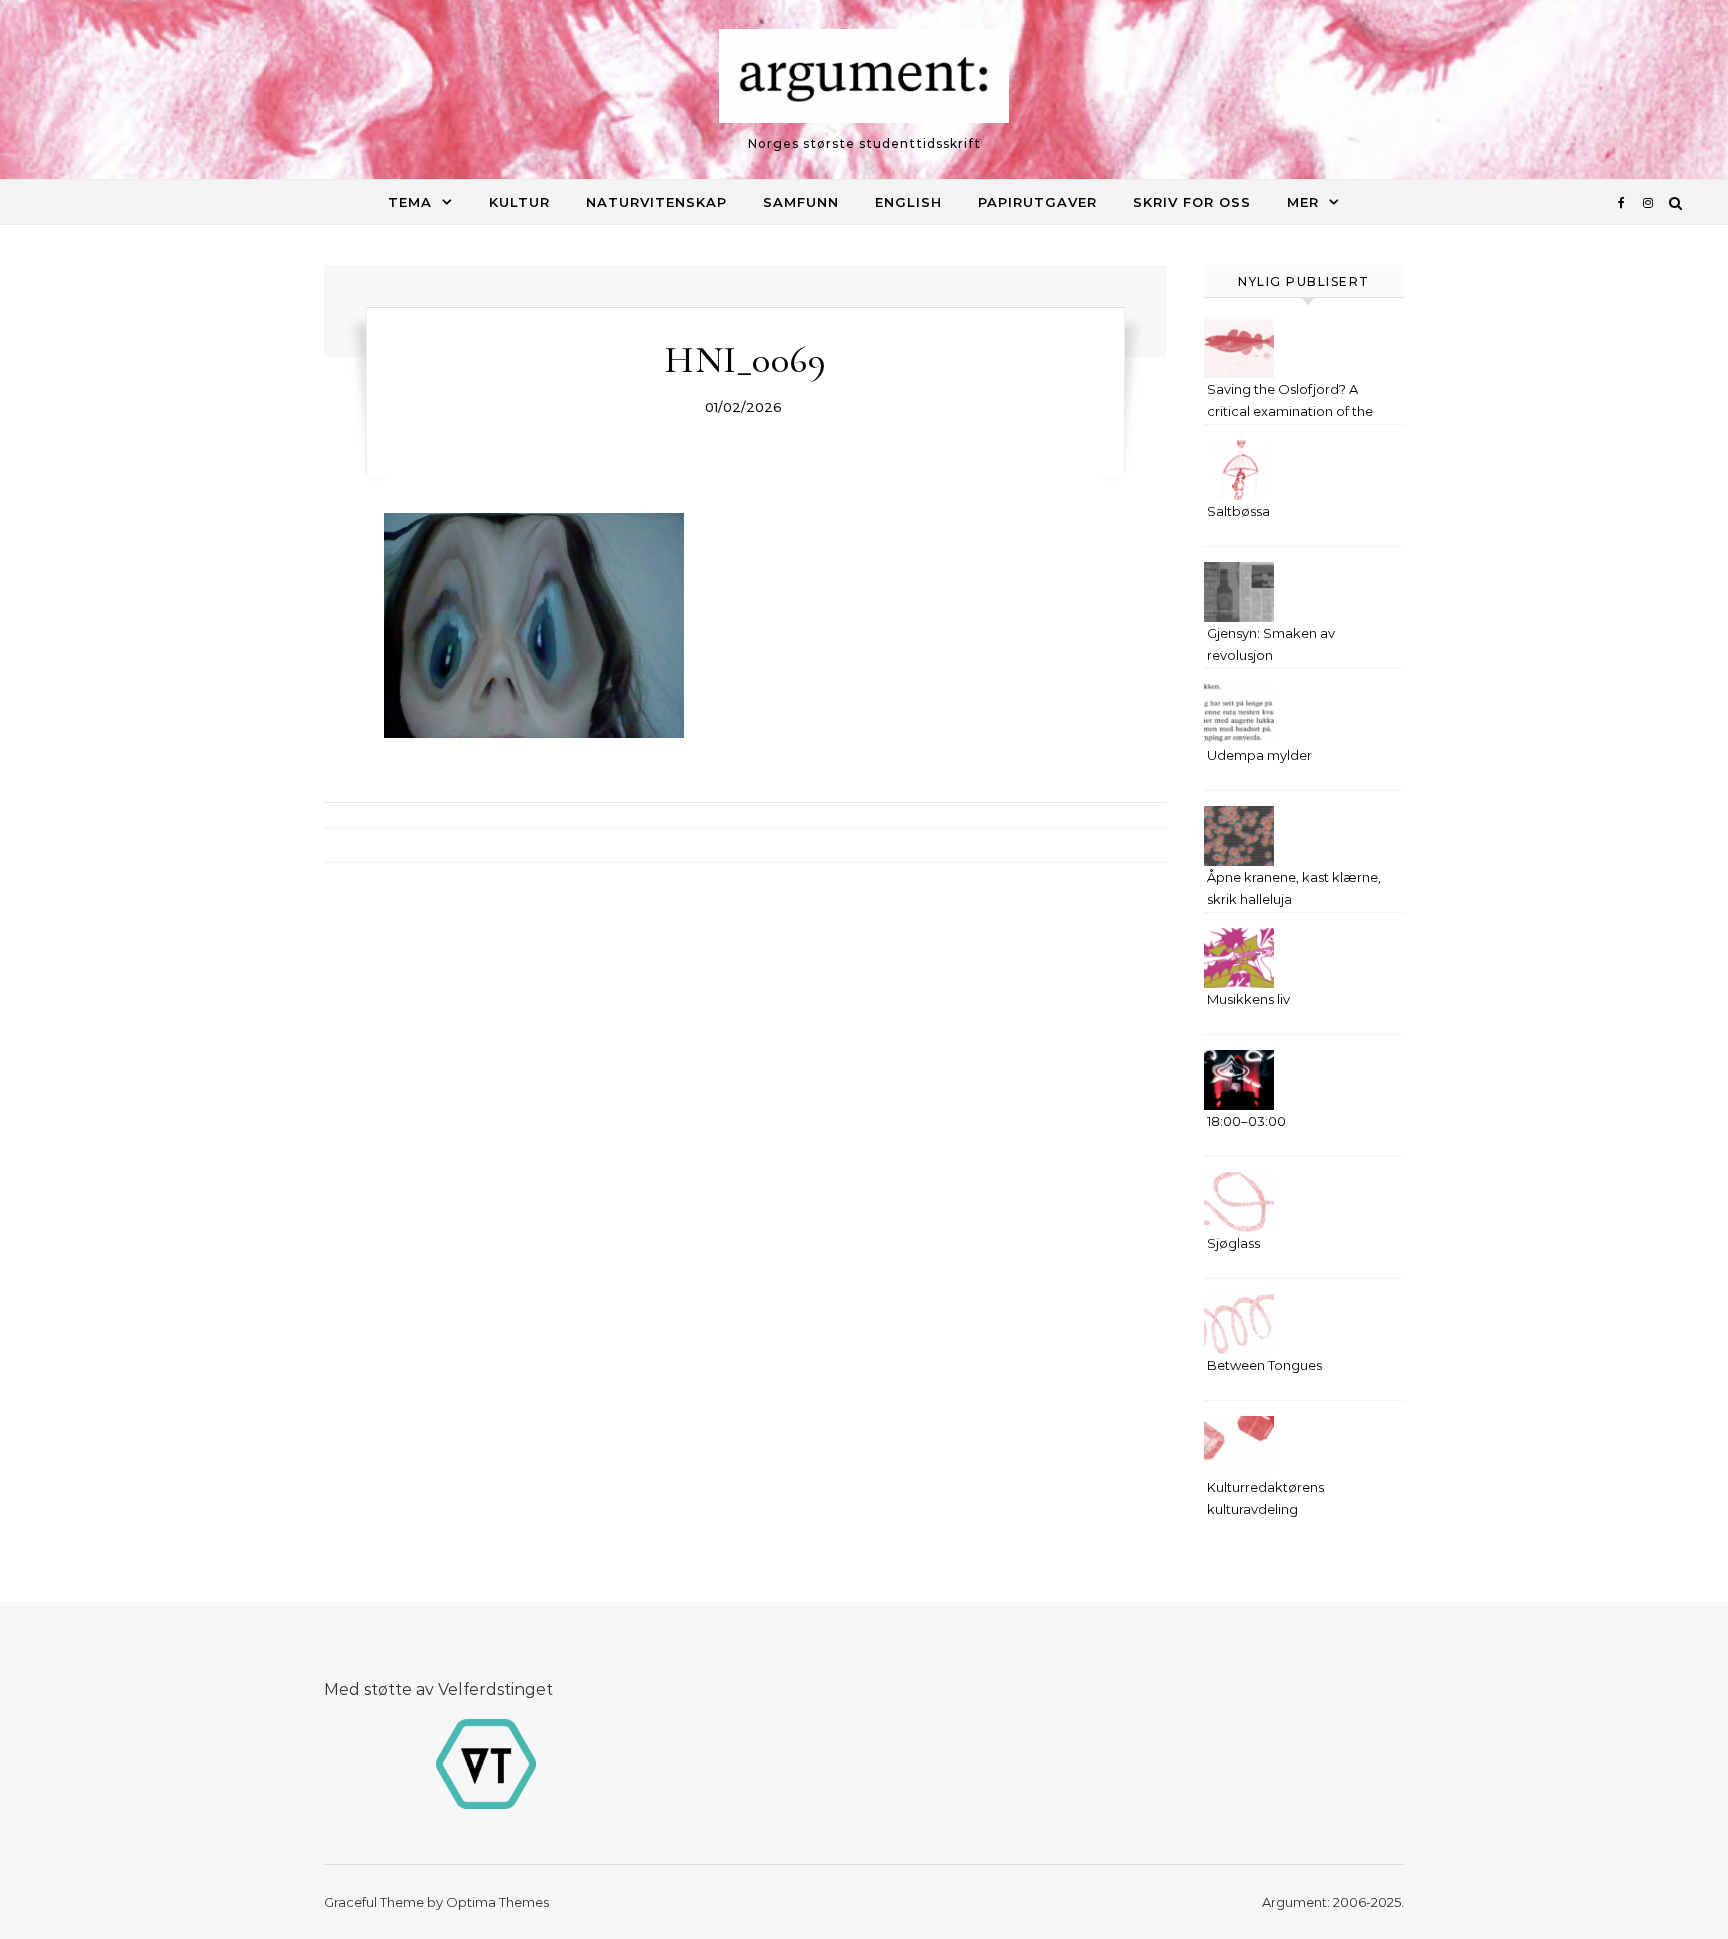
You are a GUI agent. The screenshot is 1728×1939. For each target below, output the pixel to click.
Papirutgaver (1037, 202)
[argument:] (864, 81)
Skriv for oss (1192, 202)
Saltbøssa (1238, 511)
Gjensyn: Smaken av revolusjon (1271, 644)
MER (1303, 202)
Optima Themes (497, 1902)
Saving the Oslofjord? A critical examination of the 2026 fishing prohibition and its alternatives (1296, 402)
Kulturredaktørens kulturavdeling (1265, 1498)
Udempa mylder (1259, 755)
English (908, 202)
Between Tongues (1264, 1365)
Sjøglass (1233, 1243)
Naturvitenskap (656, 202)
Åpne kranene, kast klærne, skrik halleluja (1294, 888)
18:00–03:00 (1246, 1121)
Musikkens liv (1248, 999)
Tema (410, 202)
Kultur (519, 202)
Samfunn (801, 202)
